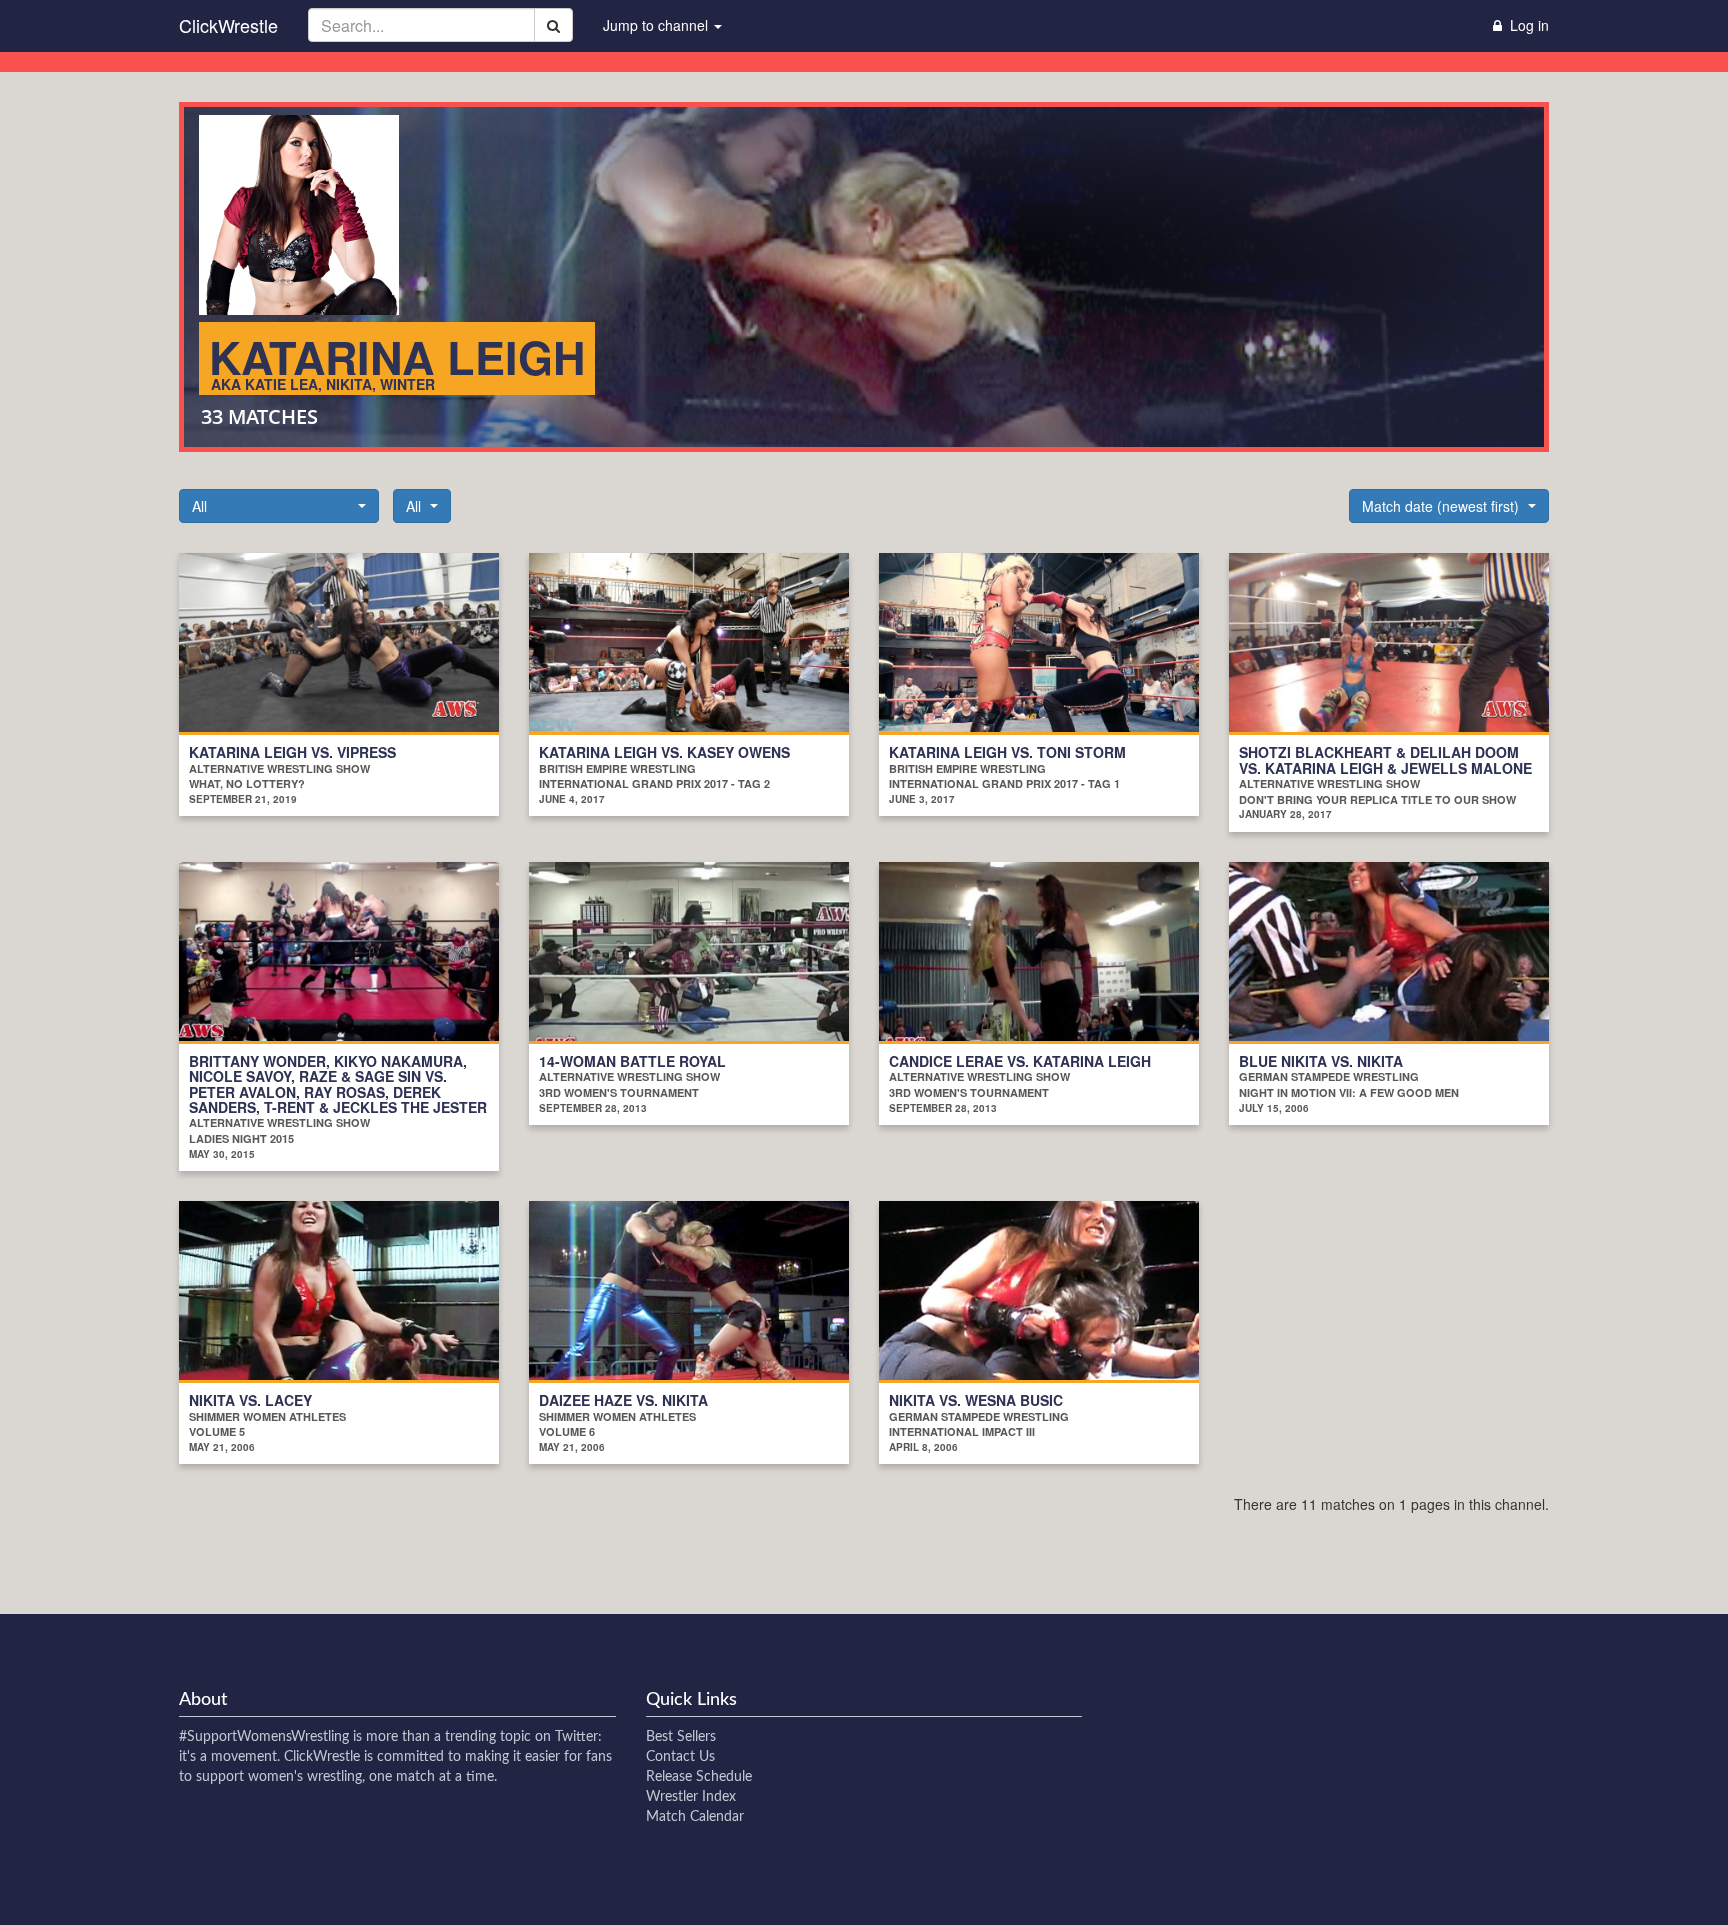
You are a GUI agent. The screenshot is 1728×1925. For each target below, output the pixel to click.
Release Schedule (699, 1777)
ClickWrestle (228, 25)
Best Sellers (681, 1737)
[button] (279, 506)
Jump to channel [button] (657, 25)
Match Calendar (695, 1817)
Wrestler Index (691, 1797)
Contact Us (680, 1757)
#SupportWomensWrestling (264, 1737)
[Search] (553, 25)
